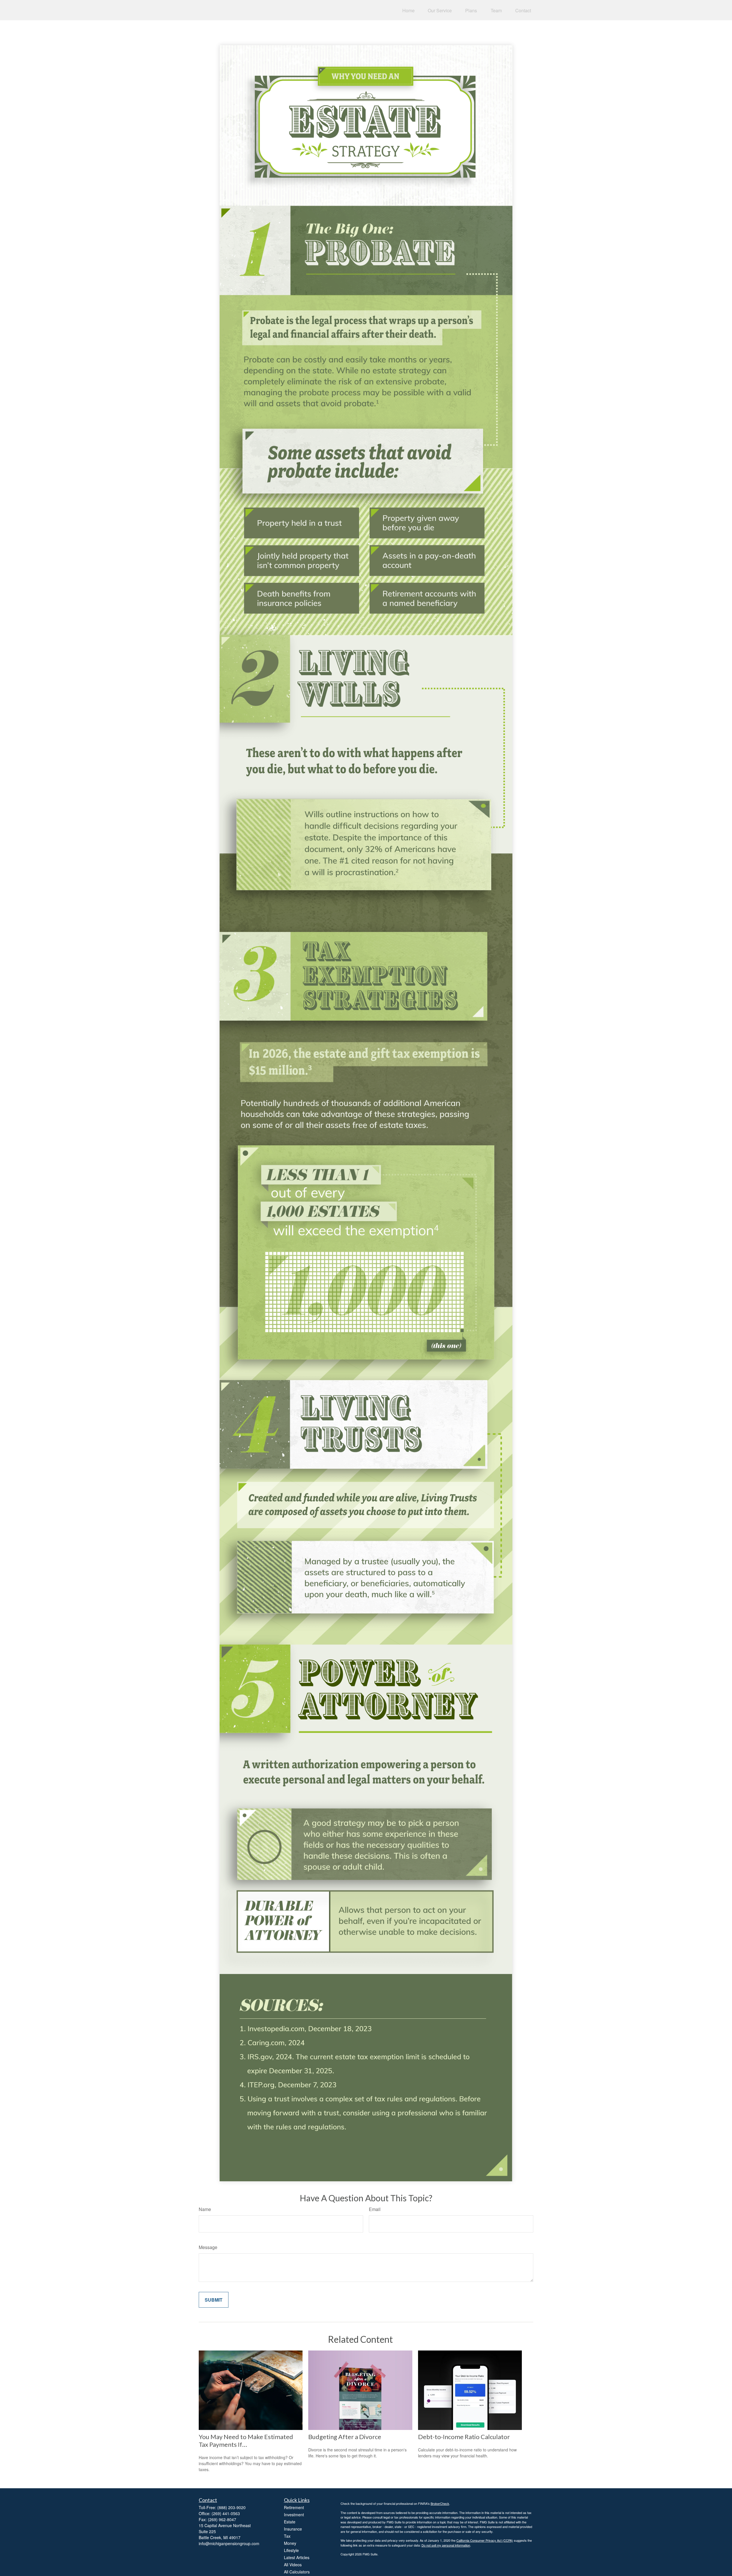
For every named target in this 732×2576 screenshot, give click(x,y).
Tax (287, 2536)
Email (375, 2209)
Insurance (293, 2529)
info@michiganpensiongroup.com (229, 2543)
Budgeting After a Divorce (345, 2437)
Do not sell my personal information (446, 2545)
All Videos (293, 2565)
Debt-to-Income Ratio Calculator (464, 2437)
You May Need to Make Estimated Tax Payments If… (246, 2441)
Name (205, 2209)
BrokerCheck (440, 2503)
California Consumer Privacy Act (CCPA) (485, 2540)
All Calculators (297, 2572)
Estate (290, 2522)
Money (290, 2543)
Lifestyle (291, 2550)
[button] (408, 10)
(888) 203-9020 (231, 2507)
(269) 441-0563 (226, 2513)
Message (208, 2247)
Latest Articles (297, 2557)
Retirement (294, 2507)
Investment (294, 2515)
